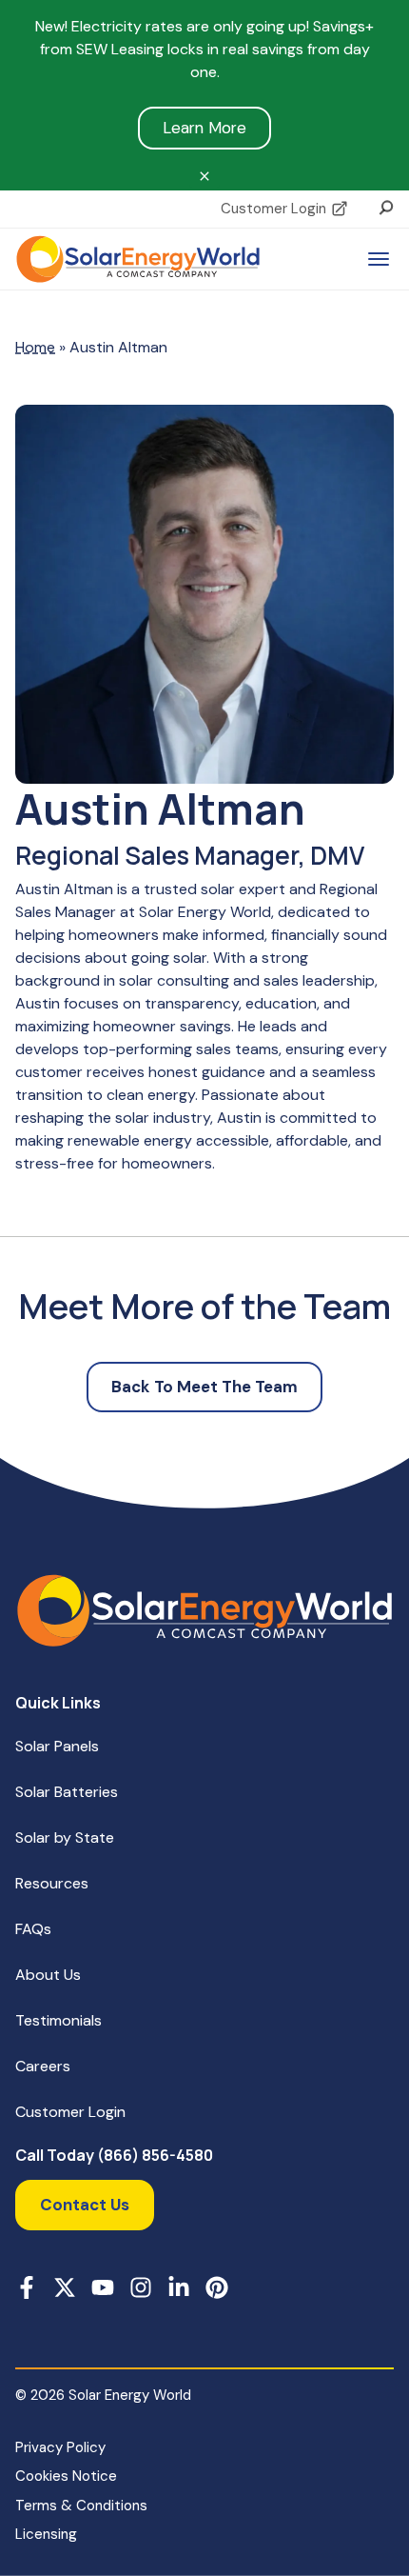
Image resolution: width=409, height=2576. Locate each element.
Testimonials (58, 2020)
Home (35, 347)
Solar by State (65, 1837)
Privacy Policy (60, 2447)
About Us (48, 1975)
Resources (52, 1883)
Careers (43, 2066)
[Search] (386, 206)
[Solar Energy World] (138, 259)
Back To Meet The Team (204, 1387)
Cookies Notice (66, 2476)
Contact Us (85, 2205)
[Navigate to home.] (204, 1610)
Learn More (204, 128)
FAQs (33, 1929)
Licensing (46, 2534)
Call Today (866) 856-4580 (114, 2156)
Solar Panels (57, 1746)
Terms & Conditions (81, 2506)
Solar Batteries (67, 1792)
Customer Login (273, 209)
